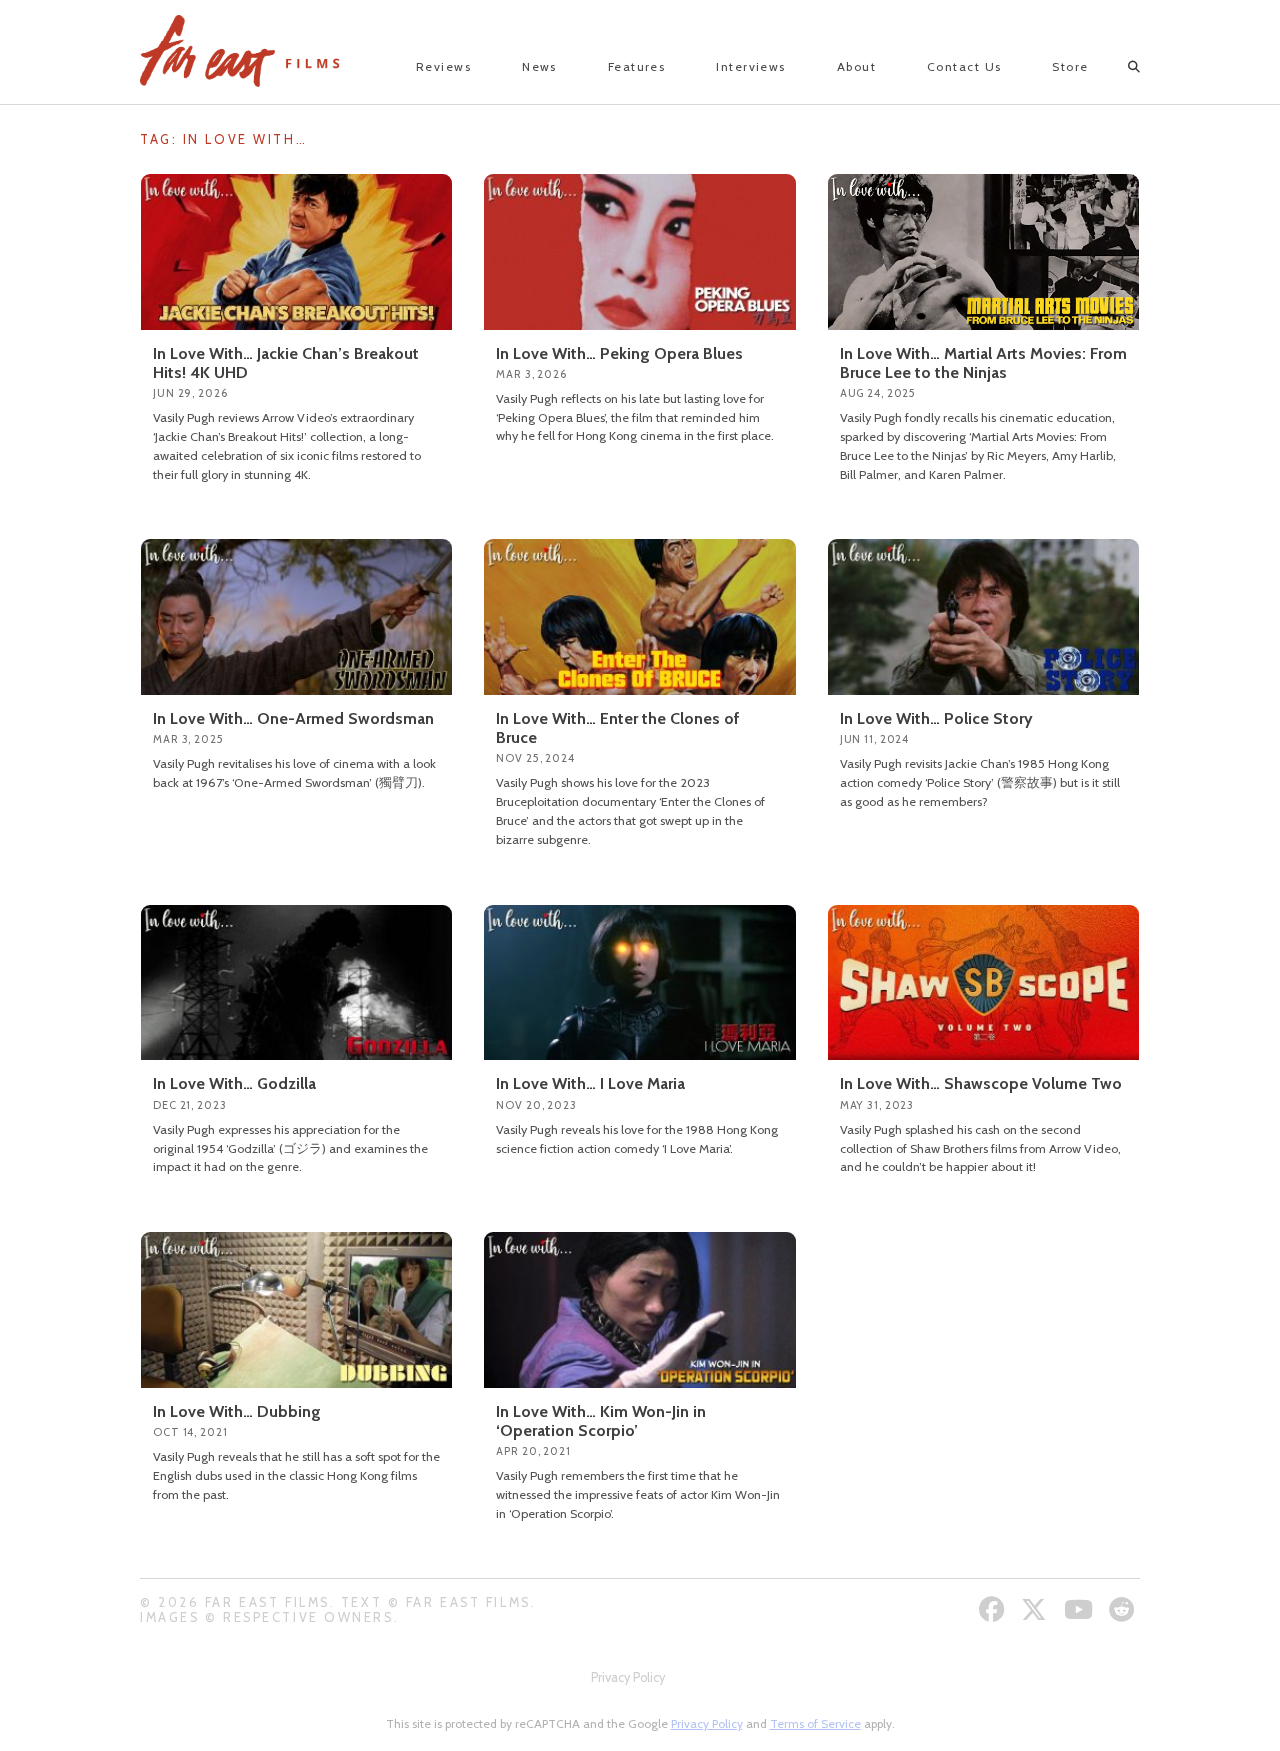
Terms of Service (815, 1723)
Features (637, 66)
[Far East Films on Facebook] (994, 1609)
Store (1070, 66)
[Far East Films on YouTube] (1081, 1609)
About (856, 66)
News (539, 66)
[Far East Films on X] (1036, 1609)
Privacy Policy (628, 1677)
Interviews (750, 66)
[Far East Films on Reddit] (1124, 1609)
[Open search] (1116, 67)
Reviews (443, 66)
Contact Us (964, 66)
